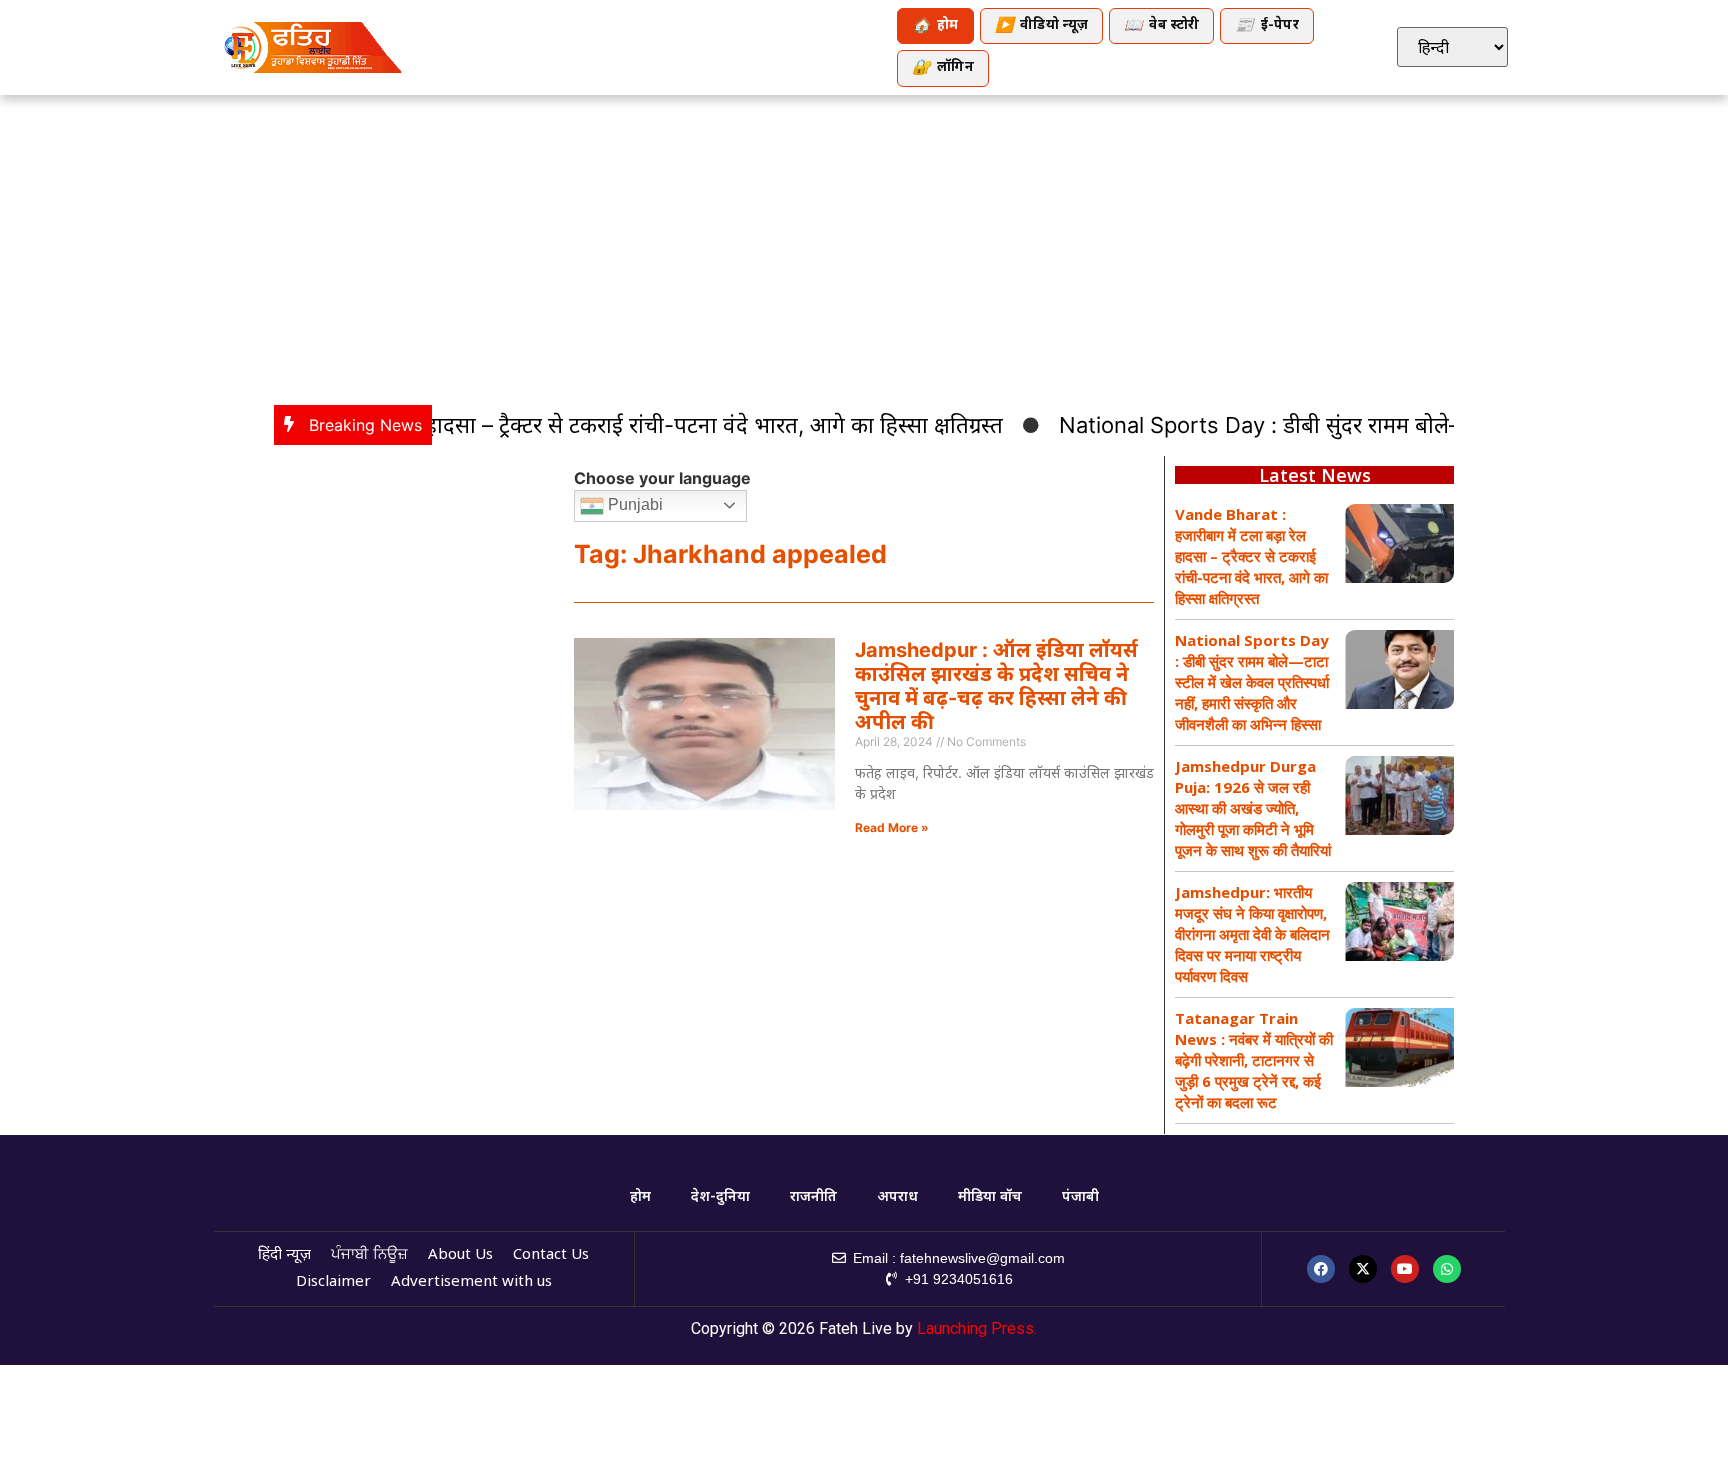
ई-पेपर (1267, 26)
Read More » (892, 827)
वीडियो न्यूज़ (1041, 26)
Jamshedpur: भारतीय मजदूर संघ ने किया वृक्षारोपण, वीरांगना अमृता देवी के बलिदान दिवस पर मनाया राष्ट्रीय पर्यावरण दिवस (1252, 934)
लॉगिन (943, 68)
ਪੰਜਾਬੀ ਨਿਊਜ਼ (369, 1255)
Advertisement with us (471, 1282)
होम (935, 26)
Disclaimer (333, 1282)
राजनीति (813, 1197)
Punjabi (633, 504)
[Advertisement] (864, 245)
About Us (460, 1255)
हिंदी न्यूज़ (284, 1255)
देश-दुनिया (720, 1197)
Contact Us (551, 1255)
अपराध (897, 1197)
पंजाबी (1080, 1197)
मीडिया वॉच (990, 1197)
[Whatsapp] (1447, 1269)
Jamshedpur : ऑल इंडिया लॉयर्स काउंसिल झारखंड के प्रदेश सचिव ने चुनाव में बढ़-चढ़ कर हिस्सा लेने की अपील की (996, 686)
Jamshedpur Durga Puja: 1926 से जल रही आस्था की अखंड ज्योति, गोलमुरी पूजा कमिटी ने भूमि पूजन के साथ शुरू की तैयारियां (1253, 808)
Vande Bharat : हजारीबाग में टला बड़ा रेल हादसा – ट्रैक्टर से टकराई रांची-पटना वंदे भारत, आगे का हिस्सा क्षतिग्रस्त (507, 425)
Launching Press (975, 1328)
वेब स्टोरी (1161, 26)
